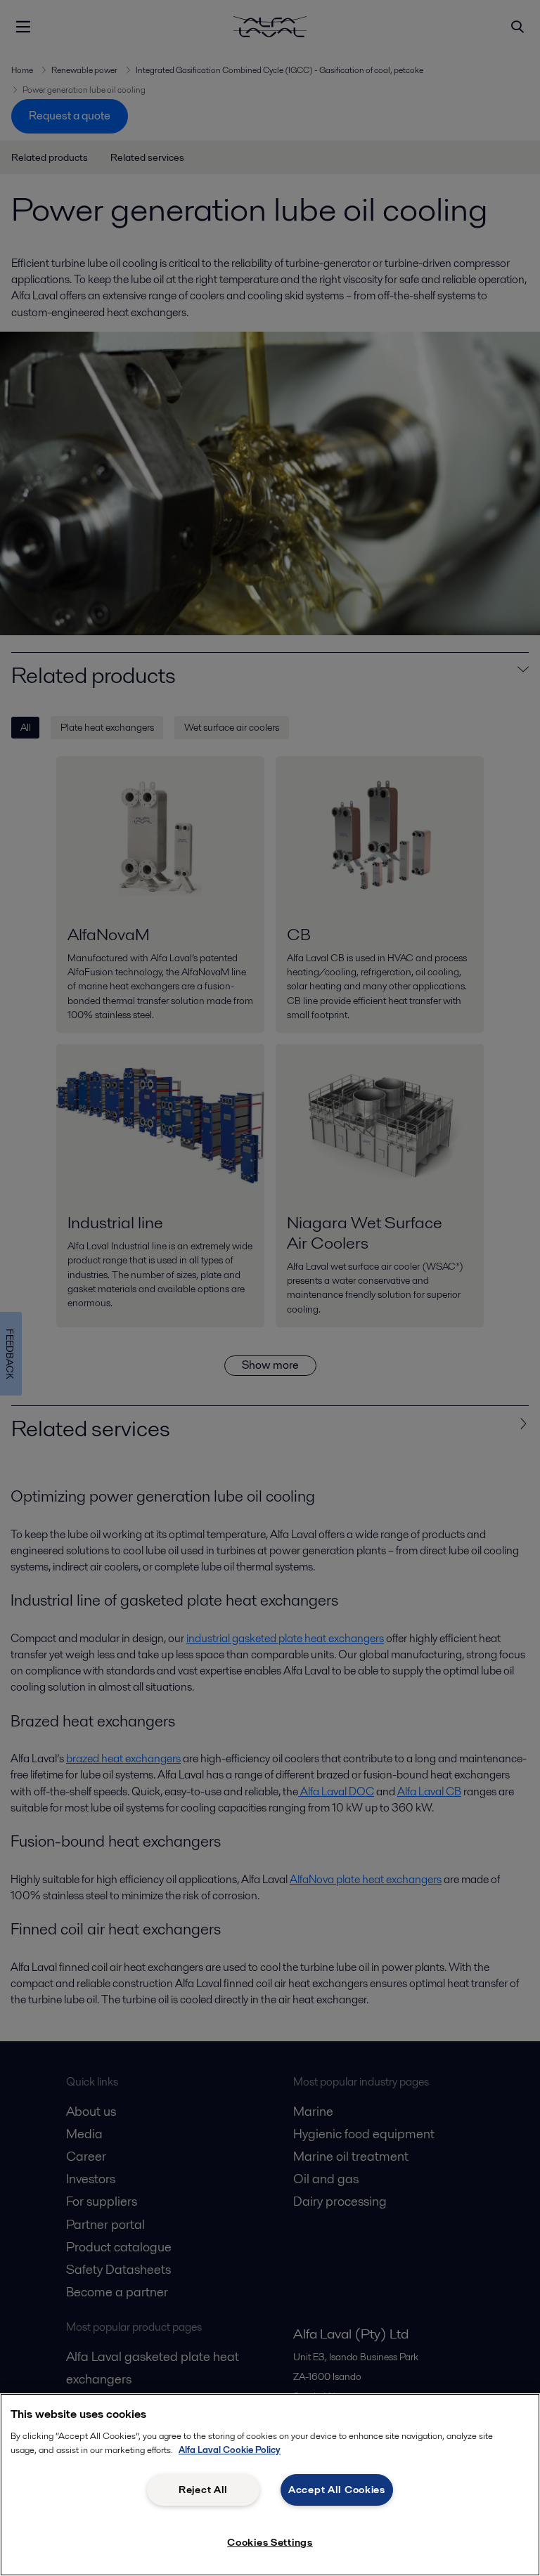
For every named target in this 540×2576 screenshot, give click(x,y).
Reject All (203, 2490)
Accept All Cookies (337, 2490)
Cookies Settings (270, 2542)
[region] (270, 2485)
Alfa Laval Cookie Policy (230, 2450)
